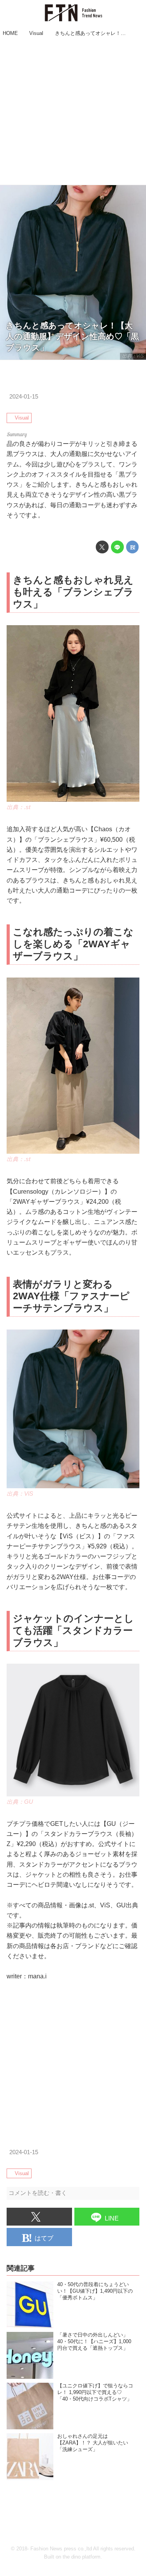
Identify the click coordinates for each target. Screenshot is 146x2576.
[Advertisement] (73, 112)
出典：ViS (133, 356)
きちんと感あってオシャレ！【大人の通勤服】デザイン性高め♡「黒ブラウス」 (72, 336)
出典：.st (18, 807)
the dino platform (82, 2557)
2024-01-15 (24, 397)
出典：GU (20, 1802)
